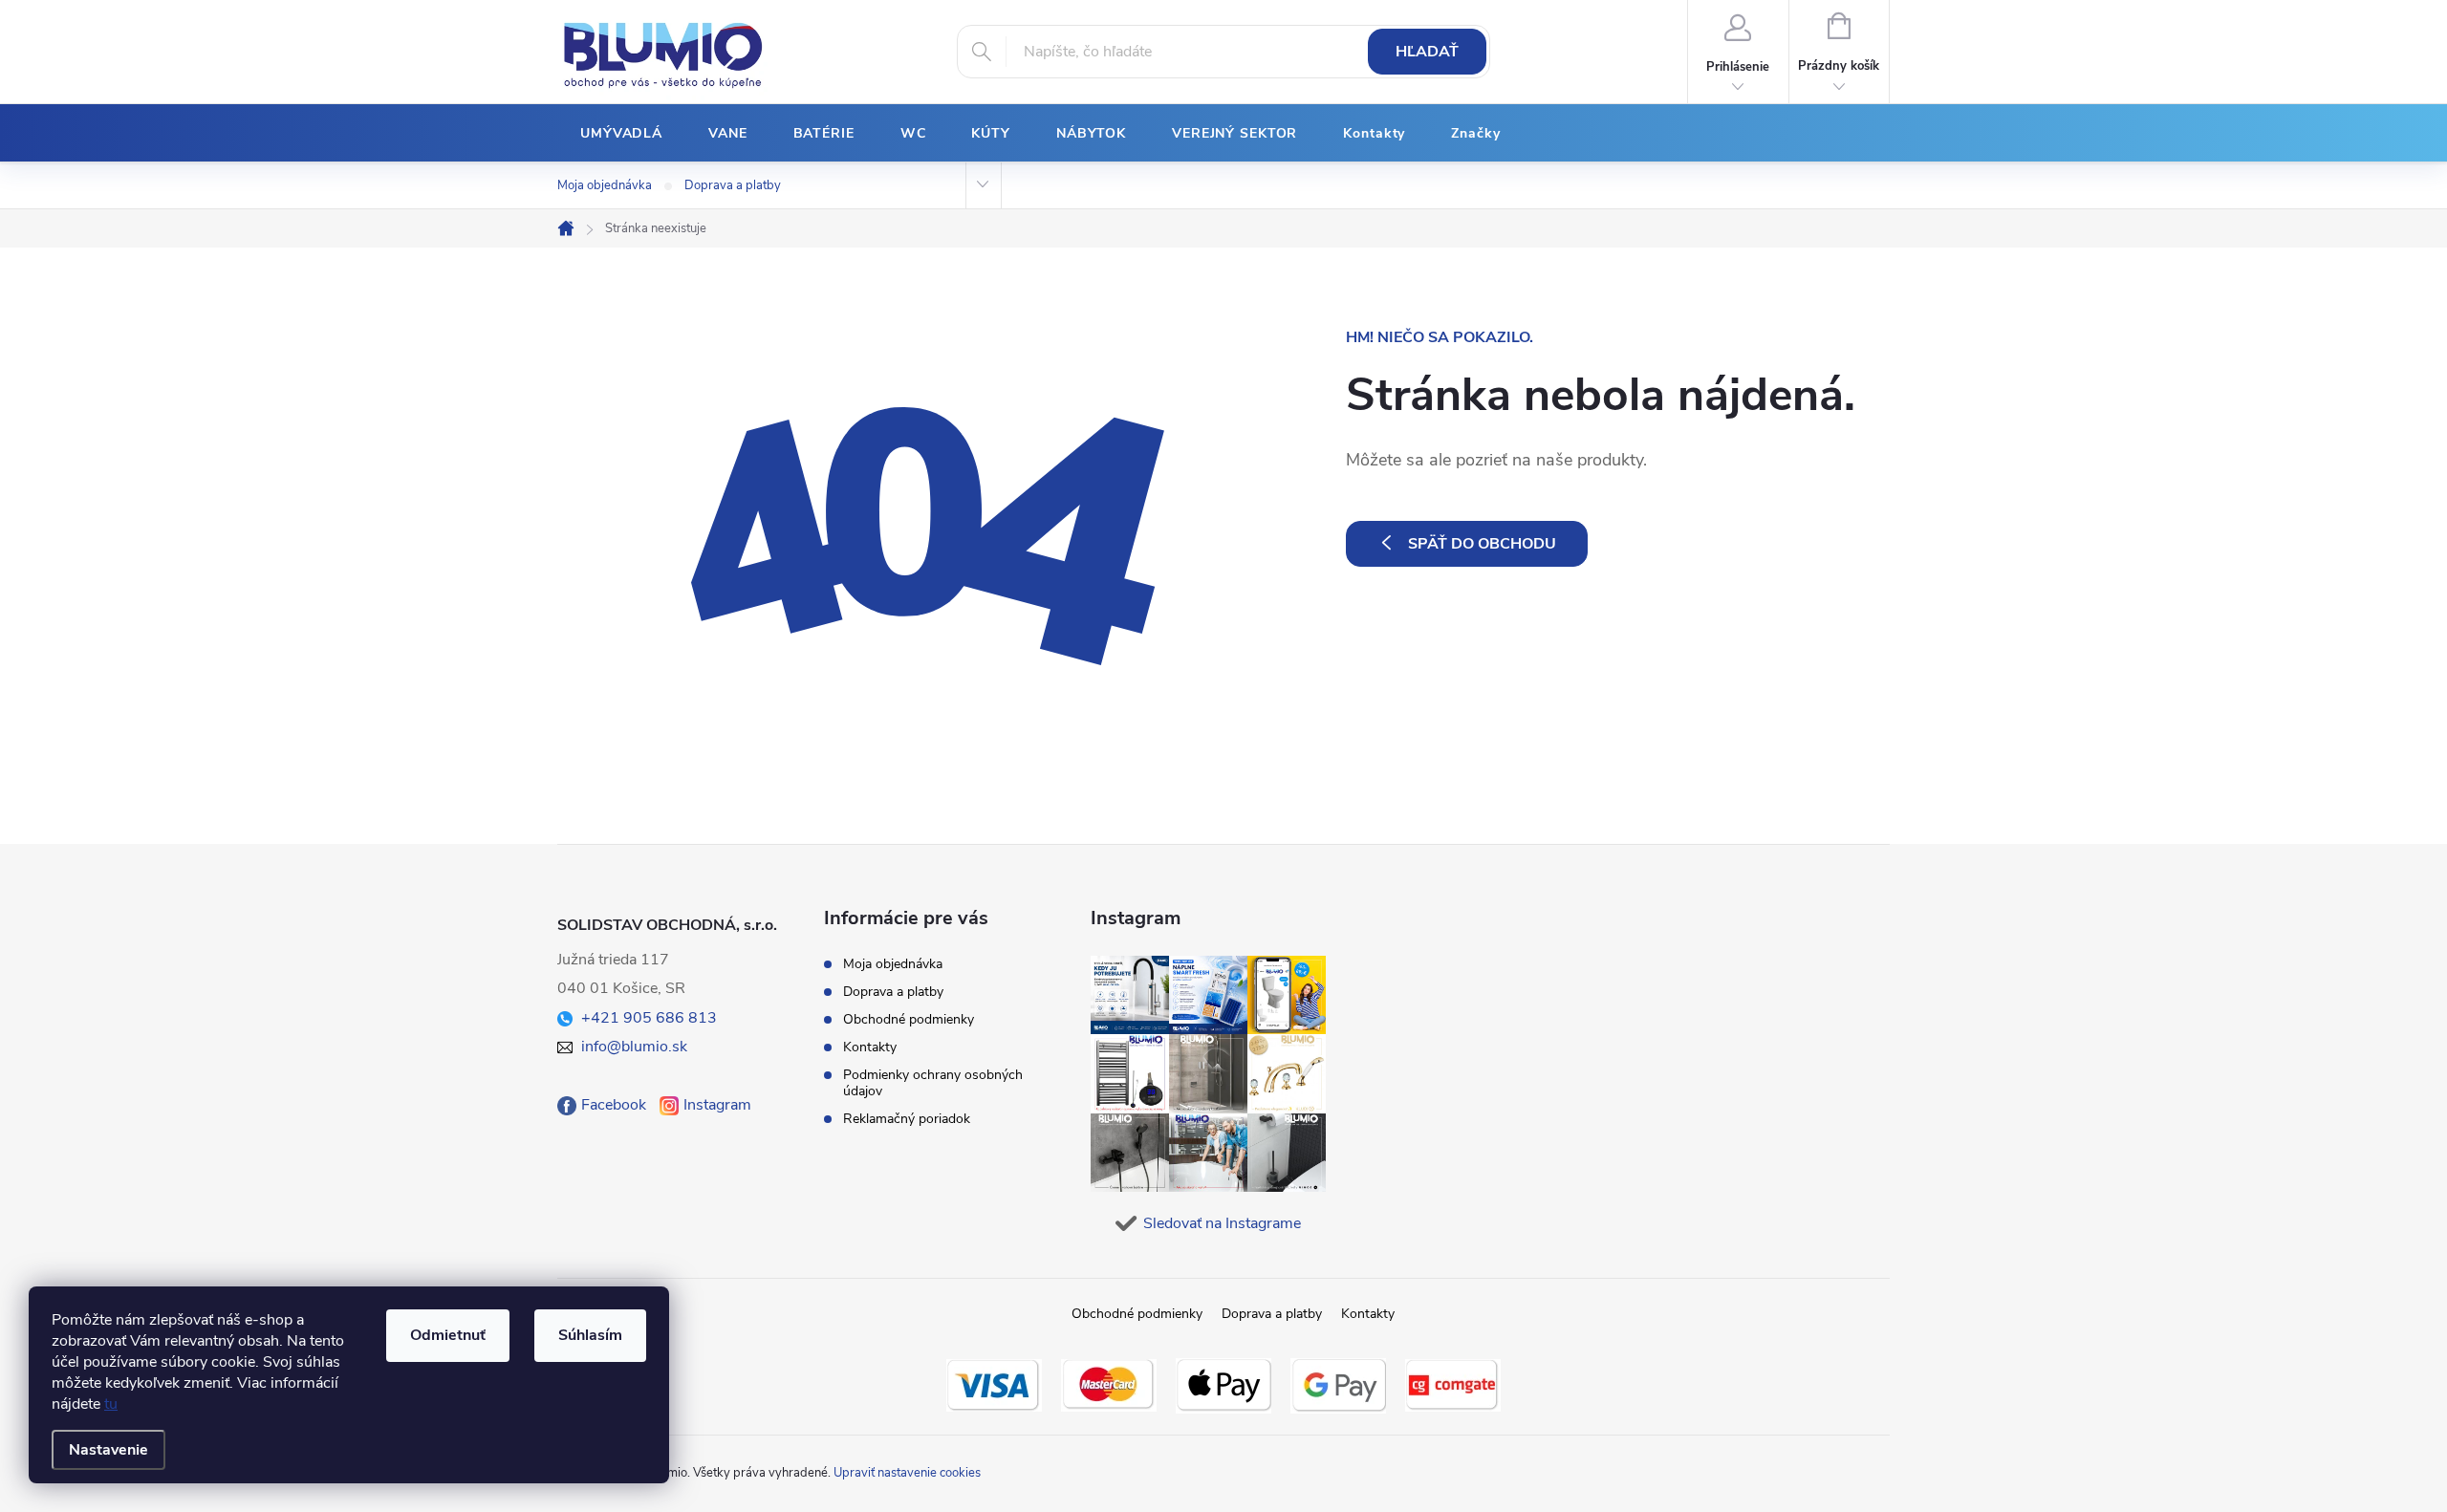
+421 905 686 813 (649, 1018)
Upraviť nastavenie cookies (907, 1473)
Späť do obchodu (1482, 544)
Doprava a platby (733, 185)
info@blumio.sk (634, 1047)
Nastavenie (108, 1450)
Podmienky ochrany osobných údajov (933, 1083)
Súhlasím (590, 1335)
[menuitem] (621, 134)
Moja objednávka (605, 185)
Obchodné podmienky (909, 1019)
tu (111, 1404)
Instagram (717, 1105)
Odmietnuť (448, 1335)
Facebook (614, 1105)
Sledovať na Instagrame (1222, 1223)
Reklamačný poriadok (907, 1119)
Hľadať (1427, 52)
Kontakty (870, 1047)
